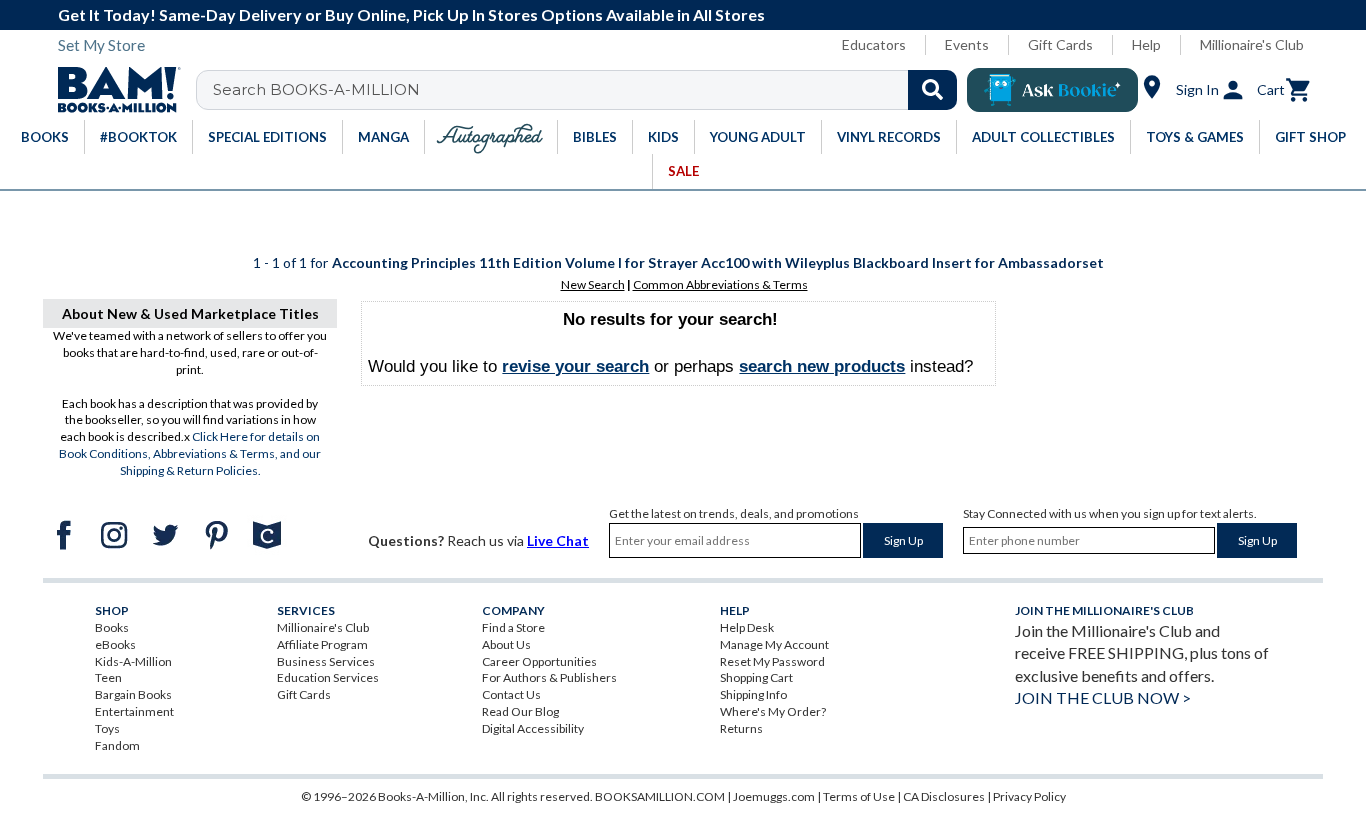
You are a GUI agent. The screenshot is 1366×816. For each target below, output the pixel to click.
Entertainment (134, 711)
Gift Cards (1060, 44)
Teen (108, 677)
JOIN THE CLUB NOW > (1103, 697)
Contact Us (511, 694)
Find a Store (513, 627)
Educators (874, 44)
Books (112, 627)
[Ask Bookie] (1052, 90)
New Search (593, 284)
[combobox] (589, 90)
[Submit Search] (932, 90)
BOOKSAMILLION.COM (660, 796)
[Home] (112, 90)
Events (967, 44)
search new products (822, 366)
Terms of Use (859, 796)
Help (1146, 44)
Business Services (326, 661)
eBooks (115, 644)
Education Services (328, 677)
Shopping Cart (756, 677)
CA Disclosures (944, 796)
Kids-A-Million (133, 661)
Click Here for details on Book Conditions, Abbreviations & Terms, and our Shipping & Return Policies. (190, 453)
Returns (741, 728)
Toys (107, 728)
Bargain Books (133, 694)
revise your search (575, 366)
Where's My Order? (773, 711)
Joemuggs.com (774, 796)
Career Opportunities (539, 661)
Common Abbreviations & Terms (720, 284)
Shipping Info (753, 694)
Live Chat (558, 540)
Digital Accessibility (533, 728)
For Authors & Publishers (549, 677)
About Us (506, 644)
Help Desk (747, 627)
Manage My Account (774, 644)
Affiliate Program (322, 644)
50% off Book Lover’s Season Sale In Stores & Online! (823, 14)
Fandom (117, 745)
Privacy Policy (1029, 796)
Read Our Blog (520, 711)
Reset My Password (772, 661)
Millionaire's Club (1252, 44)
